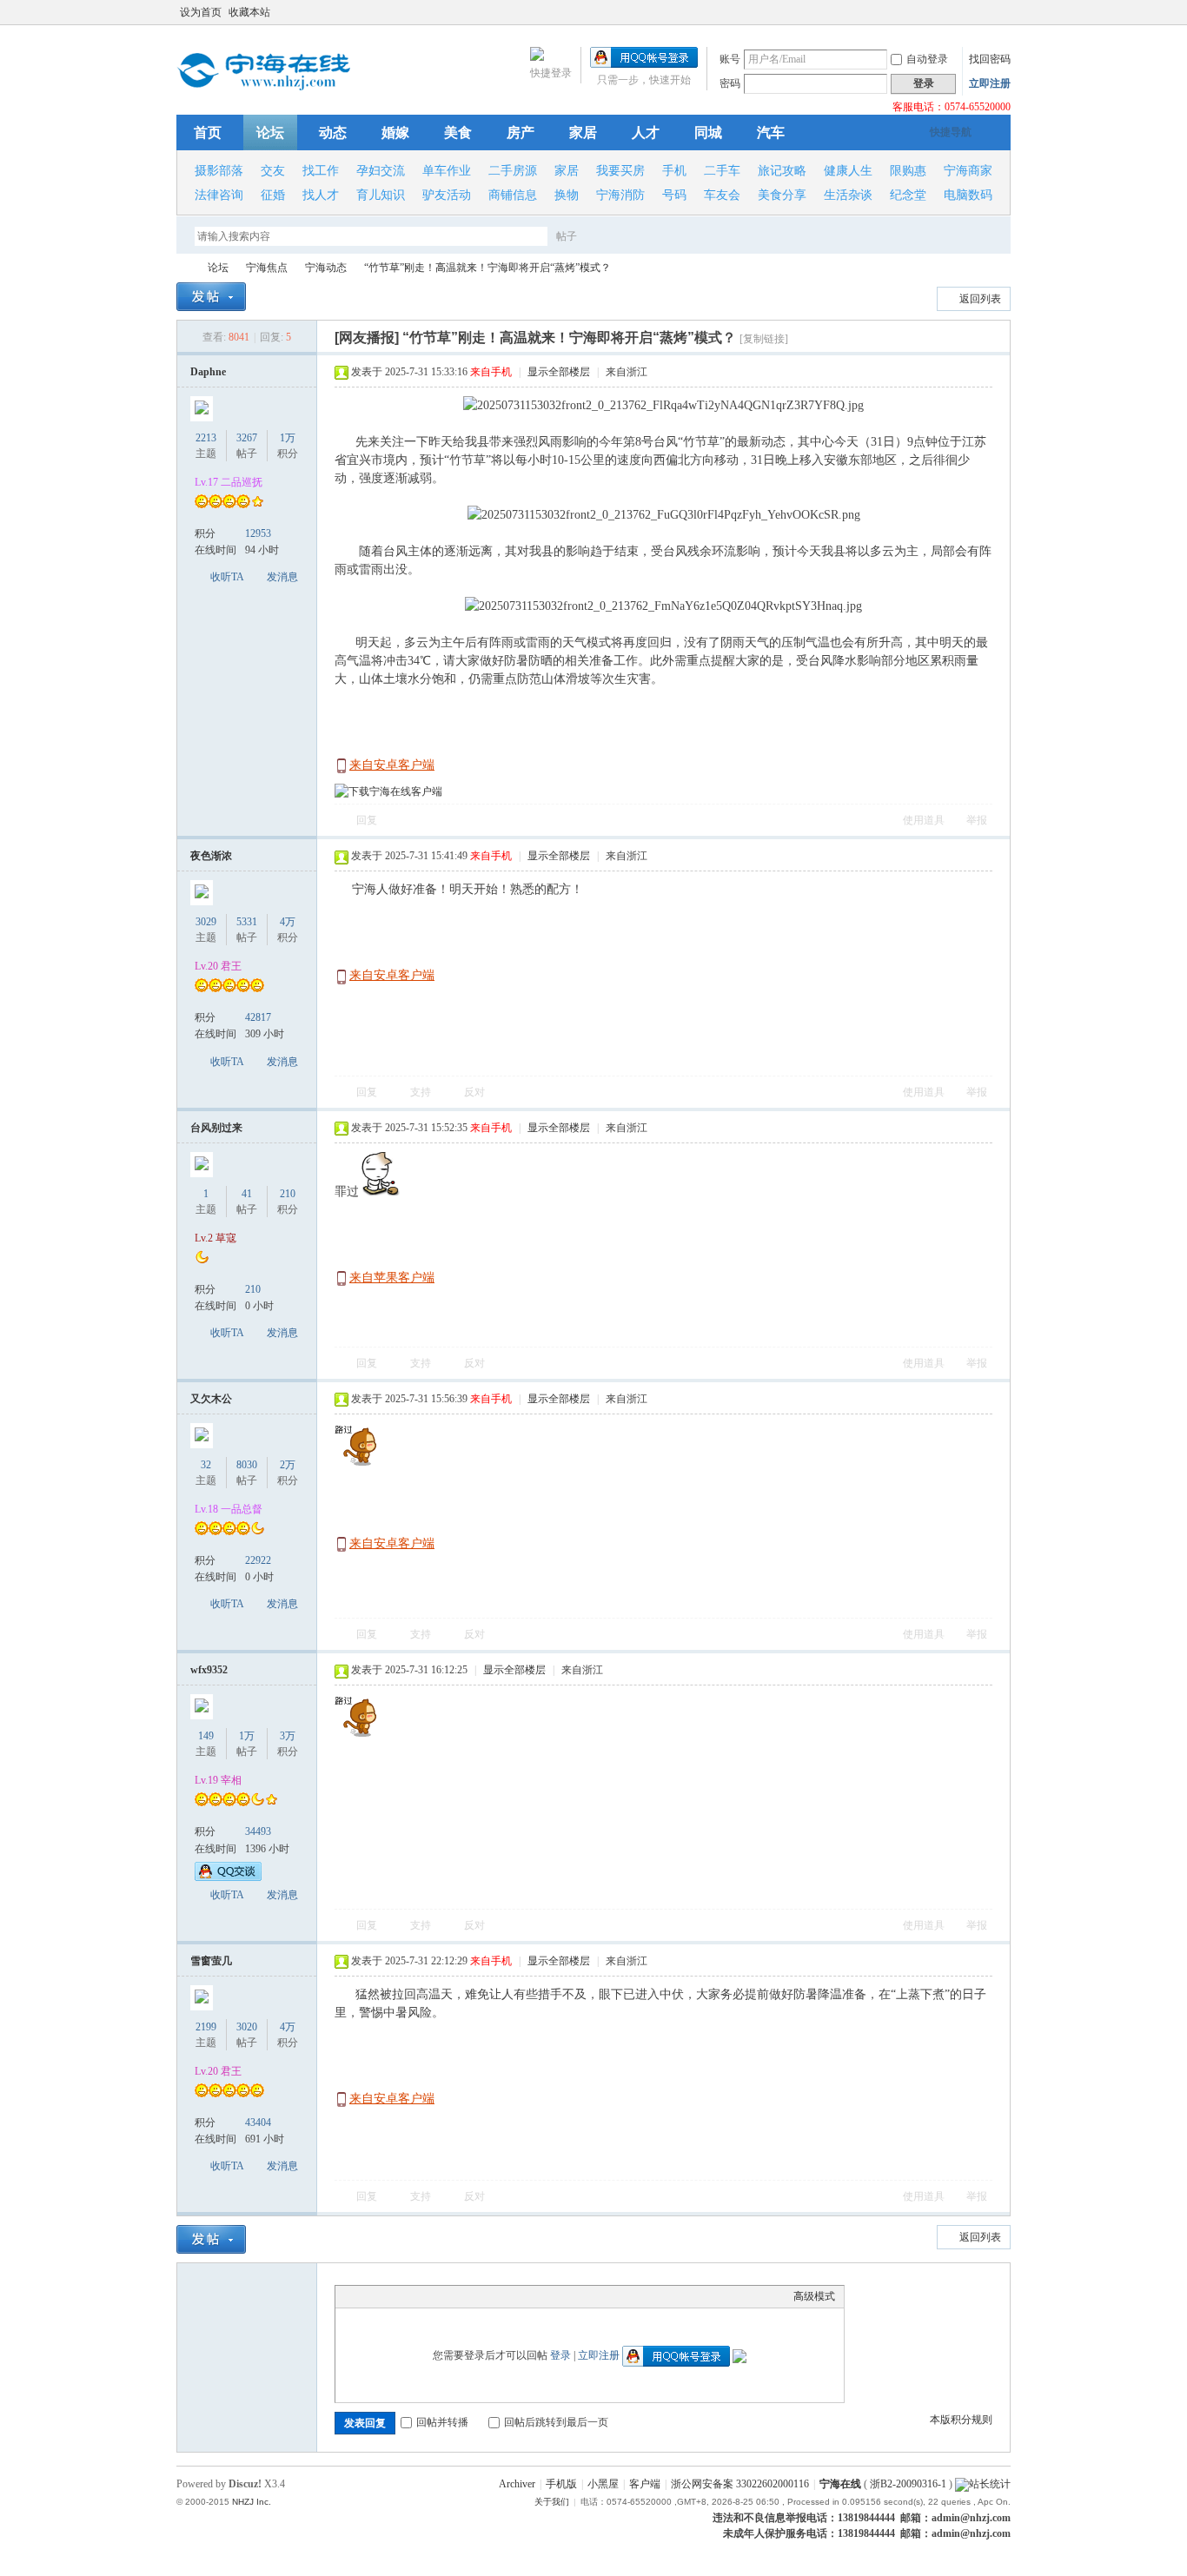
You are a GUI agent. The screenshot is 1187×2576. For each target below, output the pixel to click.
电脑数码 (968, 195)
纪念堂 (908, 195)
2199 (206, 2027)
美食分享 (782, 195)
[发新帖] (211, 297)
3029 (206, 922)
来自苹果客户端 (392, 1278)
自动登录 (927, 59)
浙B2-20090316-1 (908, 2484)
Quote (431, 2296)
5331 (247, 922)
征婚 (273, 195)
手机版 (561, 2484)
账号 (730, 59)
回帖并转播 (442, 2422)
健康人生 (848, 171)
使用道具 (924, 820)
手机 (674, 171)
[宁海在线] (263, 87)
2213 (206, 438)
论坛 (270, 132)
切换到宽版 (1001, 12)
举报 (977, 820)
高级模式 (814, 2296)
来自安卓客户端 (392, 765)
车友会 (722, 195)
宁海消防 (620, 195)
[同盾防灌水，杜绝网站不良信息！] (962, 2484)
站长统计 (990, 2484)
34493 (258, 1831)
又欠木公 (211, 1399)
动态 (333, 132)
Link (409, 2296)
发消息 (282, 577)
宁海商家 (968, 171)
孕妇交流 (381, 171)
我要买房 (620, 171)
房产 (521, 132)
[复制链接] (764, 339)
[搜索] (617, 236)
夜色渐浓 (211, 856)
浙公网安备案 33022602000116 (740, 2484)
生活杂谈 (848, 195)
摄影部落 (219, 171)
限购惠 (908, 171)
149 (206, 1736)
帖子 (567, 236)
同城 (708, 132)
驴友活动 (447, 195)
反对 (474, 1092)
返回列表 (980, 299)
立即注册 (990, 83)
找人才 (321, 195)
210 (253, 1289)
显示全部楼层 (559, 372)
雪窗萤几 (211, 1961)
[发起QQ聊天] (228, 1877)
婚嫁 (395, 132)
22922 (258, 1560)
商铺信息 (513, 195)
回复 (367, 820)
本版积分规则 (961, 2420)
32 (206, 1465)
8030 (247, 1465)
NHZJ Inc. (252, 2502)
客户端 (645, 2484)
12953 (258, 533)
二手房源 (513, 171)
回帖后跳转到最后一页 (556, 2422)
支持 (422, 1092)
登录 (560, 2355)
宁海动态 (326, 268)
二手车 (722, 171)
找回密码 (990, 59)
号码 (674, 195)
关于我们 (552, 2502)
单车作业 (447, 171)
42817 (258, 1017)
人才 (646, 132)
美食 (458, 132)
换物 (567, 195)
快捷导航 (951, 132)
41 (247, 1194)
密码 (730, 83)
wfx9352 (209, 1670)
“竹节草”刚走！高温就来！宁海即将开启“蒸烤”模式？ (487, 268)
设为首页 (201, 12)
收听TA (227, 577)
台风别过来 (216, 1128)
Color (366, 2296)
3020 (247, 2027)
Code (453, 2296)
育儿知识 (381, 195)
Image (388, 2296)
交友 (273, 171)
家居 (583, 132)
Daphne (208, 372)
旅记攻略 (782, 171)
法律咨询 (219, 195)
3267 (247, 438)
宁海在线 (183, 268)
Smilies (474, 2296)
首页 (208, 132)
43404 (258, 2122)
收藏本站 (249, 12)
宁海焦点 (267, 268)
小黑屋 (603, 2484)
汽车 (771, 132)
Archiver (517, 2484)
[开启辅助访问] (986, 12)
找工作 (321, 171)
